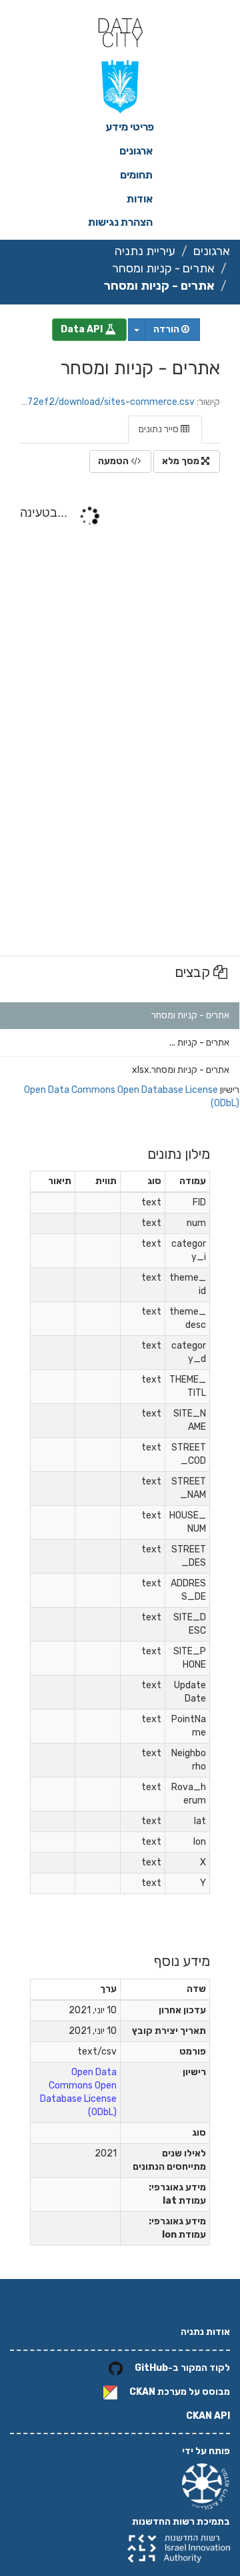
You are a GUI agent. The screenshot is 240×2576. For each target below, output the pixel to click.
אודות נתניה (205, 2332)
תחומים (136, 175)
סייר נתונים (160, 429)
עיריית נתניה (145, 251)
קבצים (194, 972)
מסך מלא (182, 461)
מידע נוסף (182, 1961)
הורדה (167, 329)
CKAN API (208, 2416)
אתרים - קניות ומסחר (163, 268)
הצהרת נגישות (120, 222)
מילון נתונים (179, 1154)
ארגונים (136, 151)
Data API (83, 329)
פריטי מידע (130, 127)
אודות (140, 199)
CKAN (142, 2392)
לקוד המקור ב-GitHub (182, 2368)
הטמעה (114, 461)
